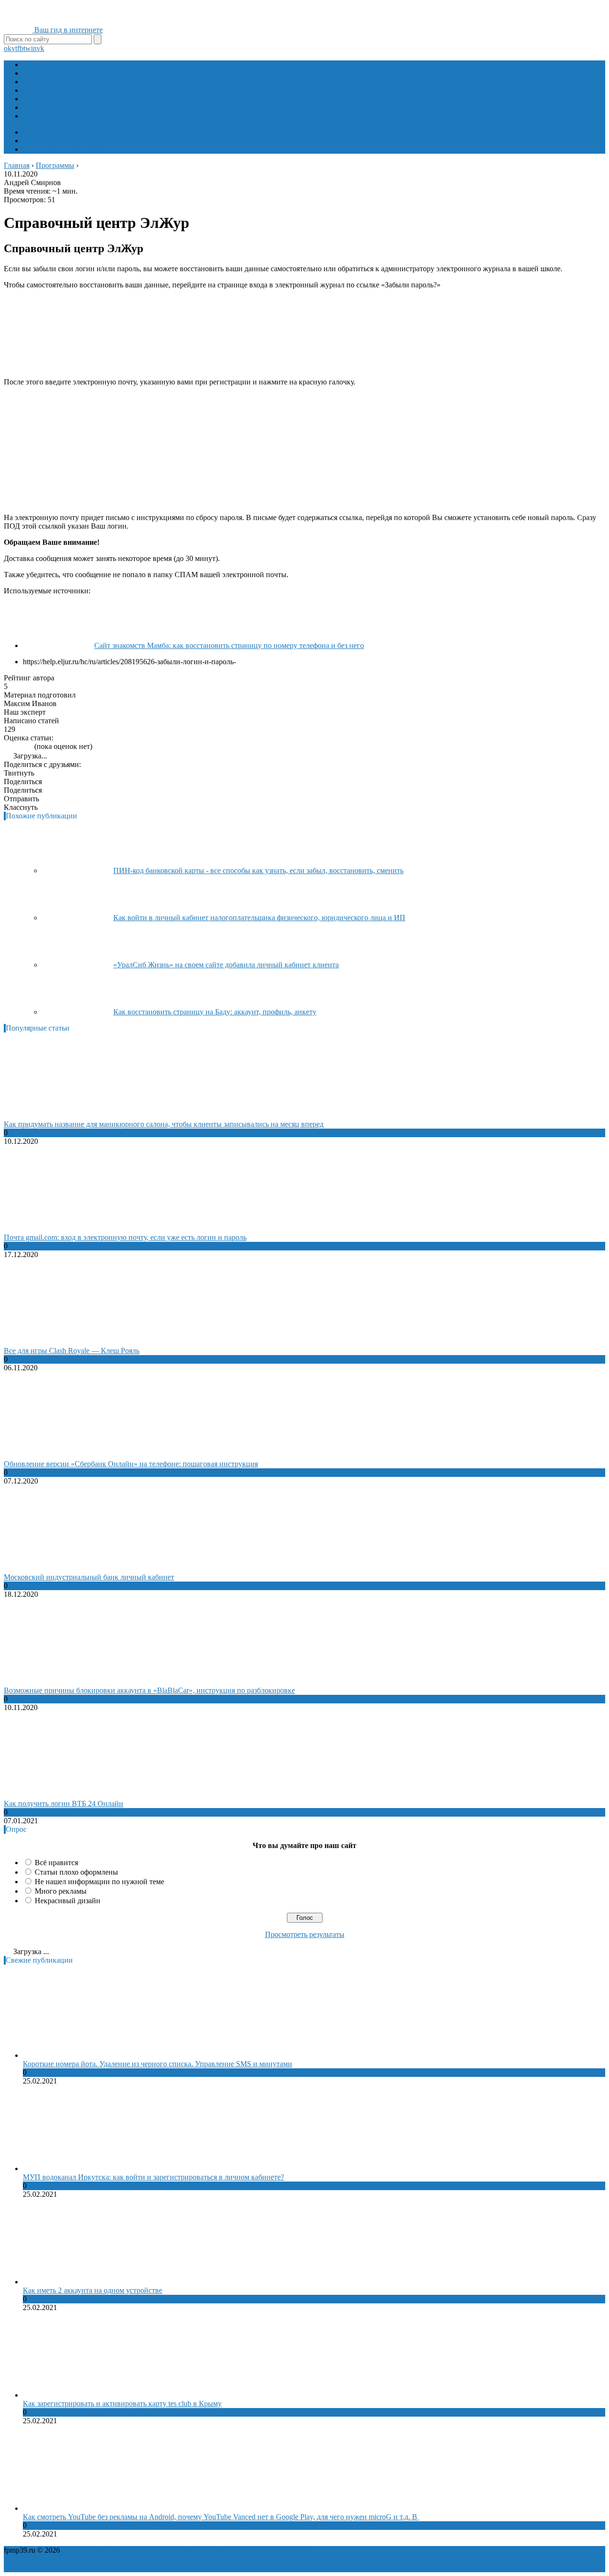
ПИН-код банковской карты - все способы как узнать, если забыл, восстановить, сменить (258, 870)
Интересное (42, 116)
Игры (32, 64)
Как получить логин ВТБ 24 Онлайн (64, 1804)
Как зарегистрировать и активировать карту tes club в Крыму (122, 2404)
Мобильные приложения (63, 73)
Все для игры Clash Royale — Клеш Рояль (72, 1351)
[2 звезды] (12, 746)
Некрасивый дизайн (68, 1901)
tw (27, 48)
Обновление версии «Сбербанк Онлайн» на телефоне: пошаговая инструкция (131, 1464)
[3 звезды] (18, 746)
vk (40, 48)
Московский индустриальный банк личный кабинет (89, 1577)
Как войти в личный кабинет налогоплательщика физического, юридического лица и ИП (259, 918)
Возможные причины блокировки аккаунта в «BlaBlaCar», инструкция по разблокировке (149, 1690)
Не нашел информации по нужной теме (99, 1882)
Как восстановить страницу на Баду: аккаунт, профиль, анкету (215, 1012)
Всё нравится (56, 1863)
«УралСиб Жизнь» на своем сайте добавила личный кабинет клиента (226, 965)
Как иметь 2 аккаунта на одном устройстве (93, 2290)
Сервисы (37, 99)
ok (8, 48)
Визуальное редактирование (69, 149)
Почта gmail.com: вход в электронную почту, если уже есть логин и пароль (125, 1237)
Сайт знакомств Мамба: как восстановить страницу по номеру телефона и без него (229, 645)
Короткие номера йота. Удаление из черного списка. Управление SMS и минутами (157, 2064)
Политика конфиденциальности (114, 2550)
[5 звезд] (29, 746)
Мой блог (39, 132)
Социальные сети (51, 107)
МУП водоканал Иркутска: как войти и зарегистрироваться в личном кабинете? (153, 2177)
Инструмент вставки (57, 141)
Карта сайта (287, 2550)
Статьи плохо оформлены (76, 1872)
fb (20, 48)
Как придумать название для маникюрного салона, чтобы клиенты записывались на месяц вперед (164, 1124)
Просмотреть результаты (305, 1934)
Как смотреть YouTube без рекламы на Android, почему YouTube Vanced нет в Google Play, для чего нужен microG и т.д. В (221, 2517)
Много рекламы (61, 1891)
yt (14, 48)
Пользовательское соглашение (217, 2550)
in (34, 48)
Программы (42, 82)
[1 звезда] (7, 746)
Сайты (34, 90)
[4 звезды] (24, 746)
